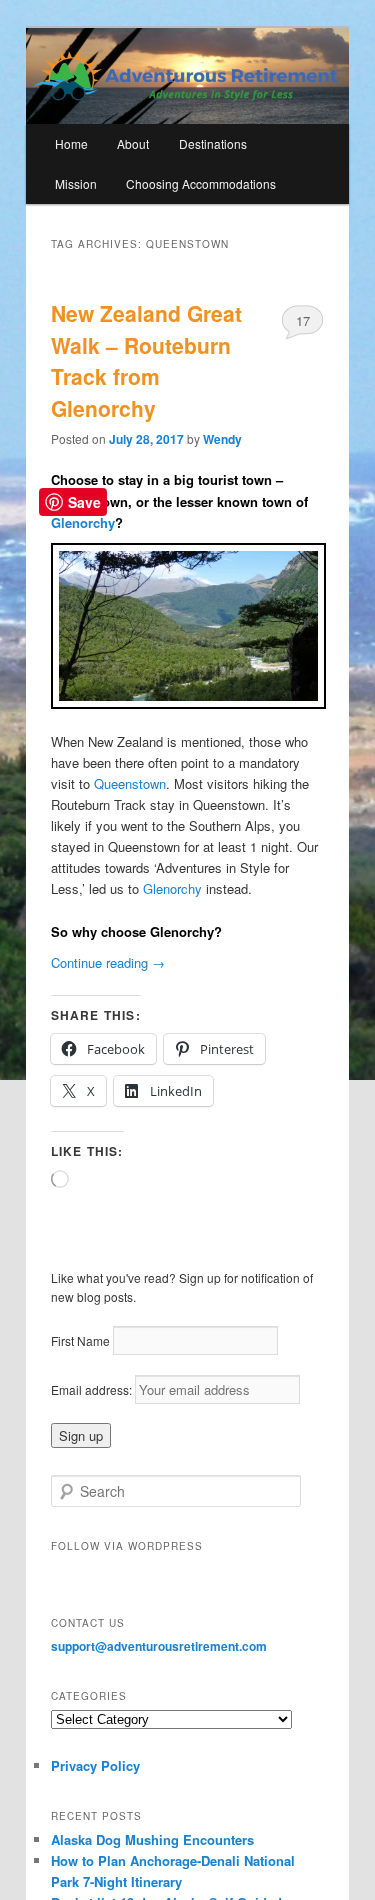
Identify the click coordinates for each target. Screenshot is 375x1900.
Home (71, 143)
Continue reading (108, 962)
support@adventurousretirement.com (159, 1646)
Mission (76, 183)
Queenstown (130, 783)
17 (303, 320)
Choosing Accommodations (201, 183)
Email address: (93, 1389)
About (133, 143)
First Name (80, 1340)
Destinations (213, 143)
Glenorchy (83, 522)
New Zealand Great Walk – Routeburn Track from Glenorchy (146, 360)
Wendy (222, 439)
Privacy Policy (95, 1765)
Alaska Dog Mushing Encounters (152, 1839)
